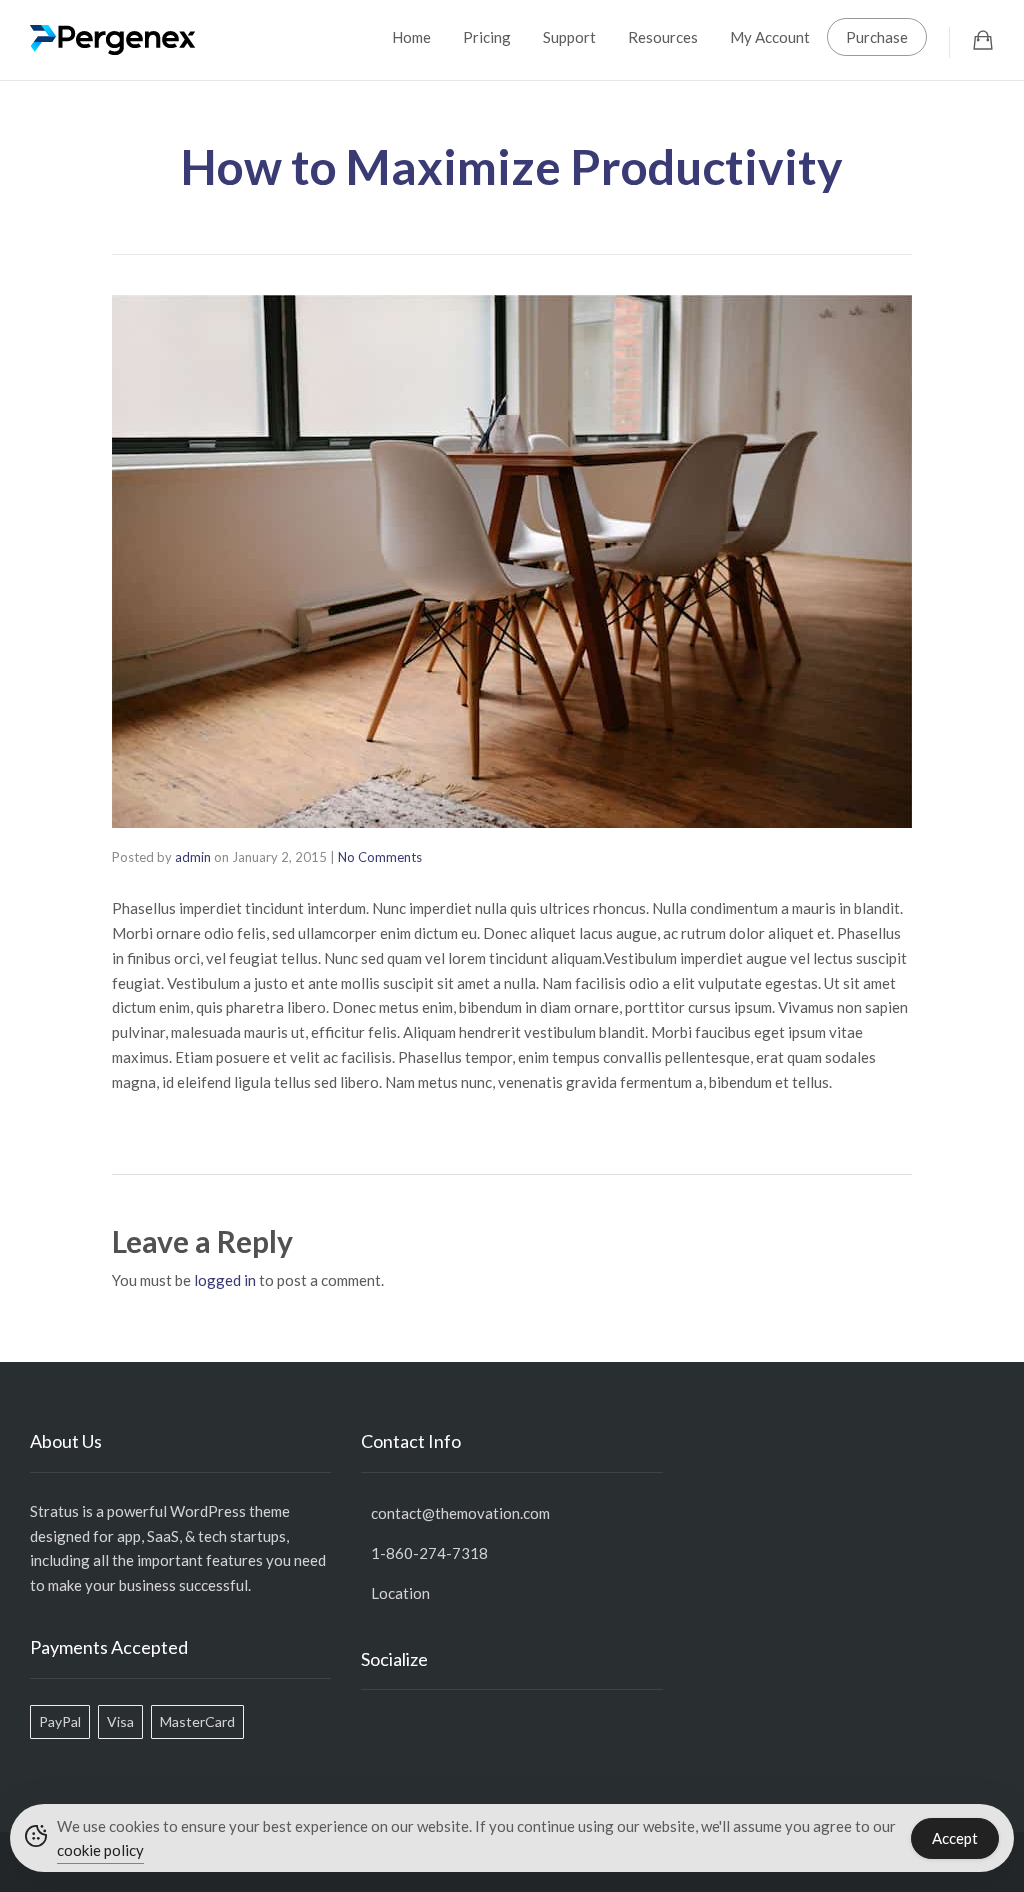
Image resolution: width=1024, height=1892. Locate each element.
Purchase (877, 37)
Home (411, 37)
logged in (225, 1280)
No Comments (380, 857)
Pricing (487, 37)
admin (193, 857)
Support (569, 37)
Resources (663, 37)
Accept (955, 1838)
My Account (770, 37)
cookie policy (100, 1850)
